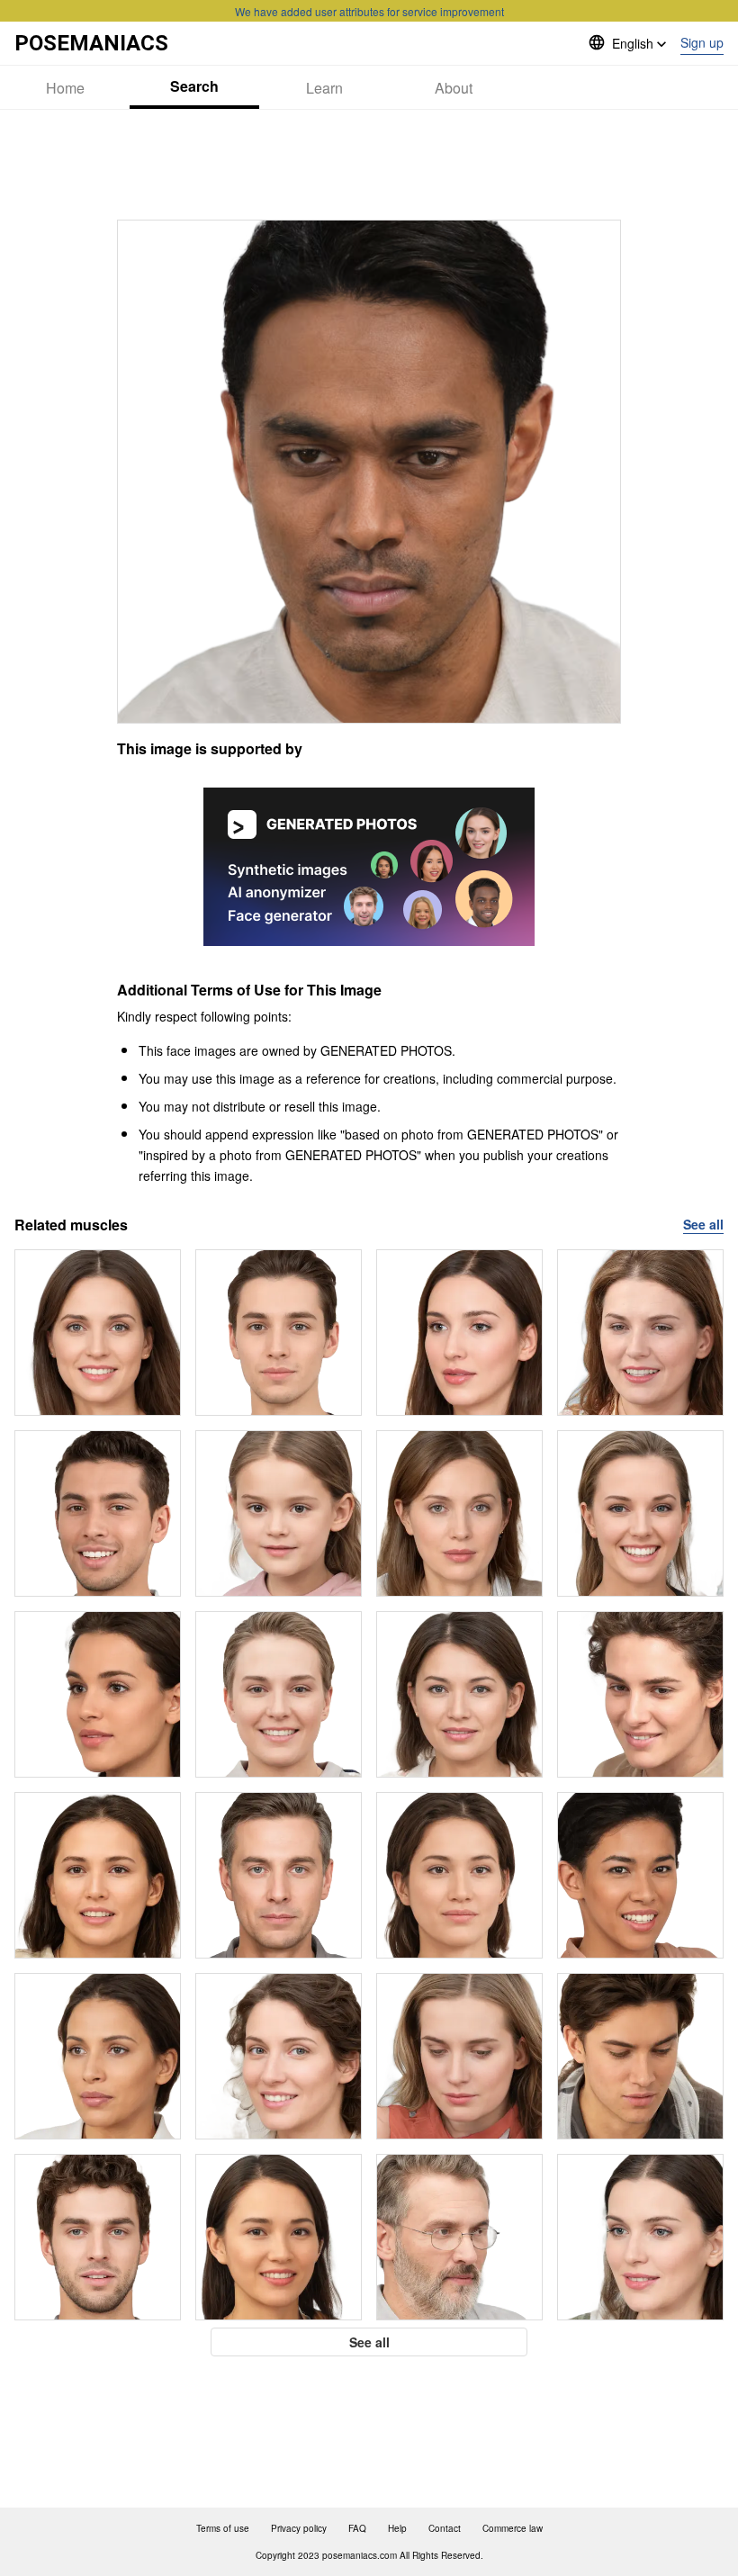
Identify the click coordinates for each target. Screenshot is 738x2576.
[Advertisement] (369, 165)
